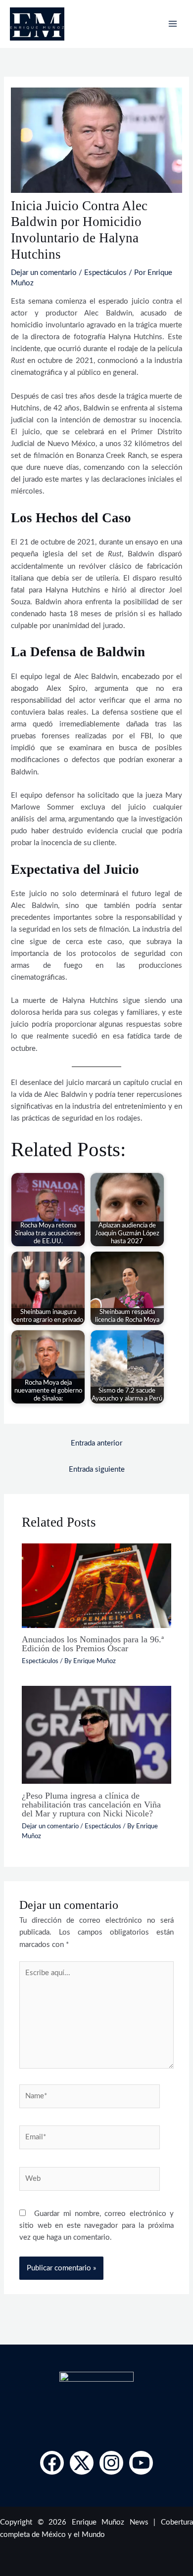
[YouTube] (141, 2463)
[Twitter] (82, 2463)
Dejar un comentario (44, 273)
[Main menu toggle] (173, 24)
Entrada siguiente (97, 1469)
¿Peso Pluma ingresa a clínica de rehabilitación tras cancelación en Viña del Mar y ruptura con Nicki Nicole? (91, 1805)
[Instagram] (111, 2463)
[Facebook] (52, 2463)
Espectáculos (105, 273)
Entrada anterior (96, 1443)
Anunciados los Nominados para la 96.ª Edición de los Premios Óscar (93, 1644)
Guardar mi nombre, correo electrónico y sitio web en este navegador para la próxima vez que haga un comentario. (96, 2226)
